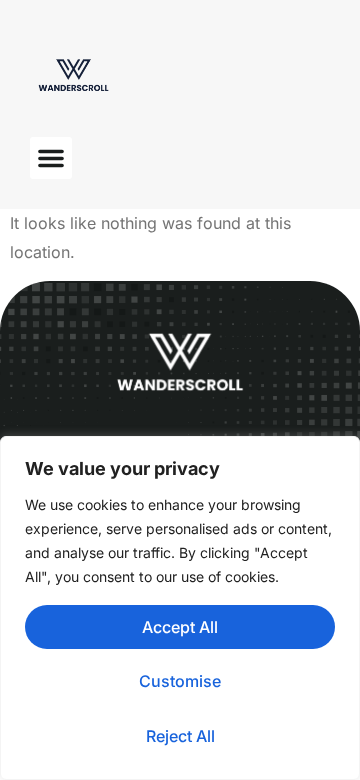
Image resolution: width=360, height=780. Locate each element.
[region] (180, 608)
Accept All (180, 627)
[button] (51, 158)
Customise (180, 681)
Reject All (180, 736)
